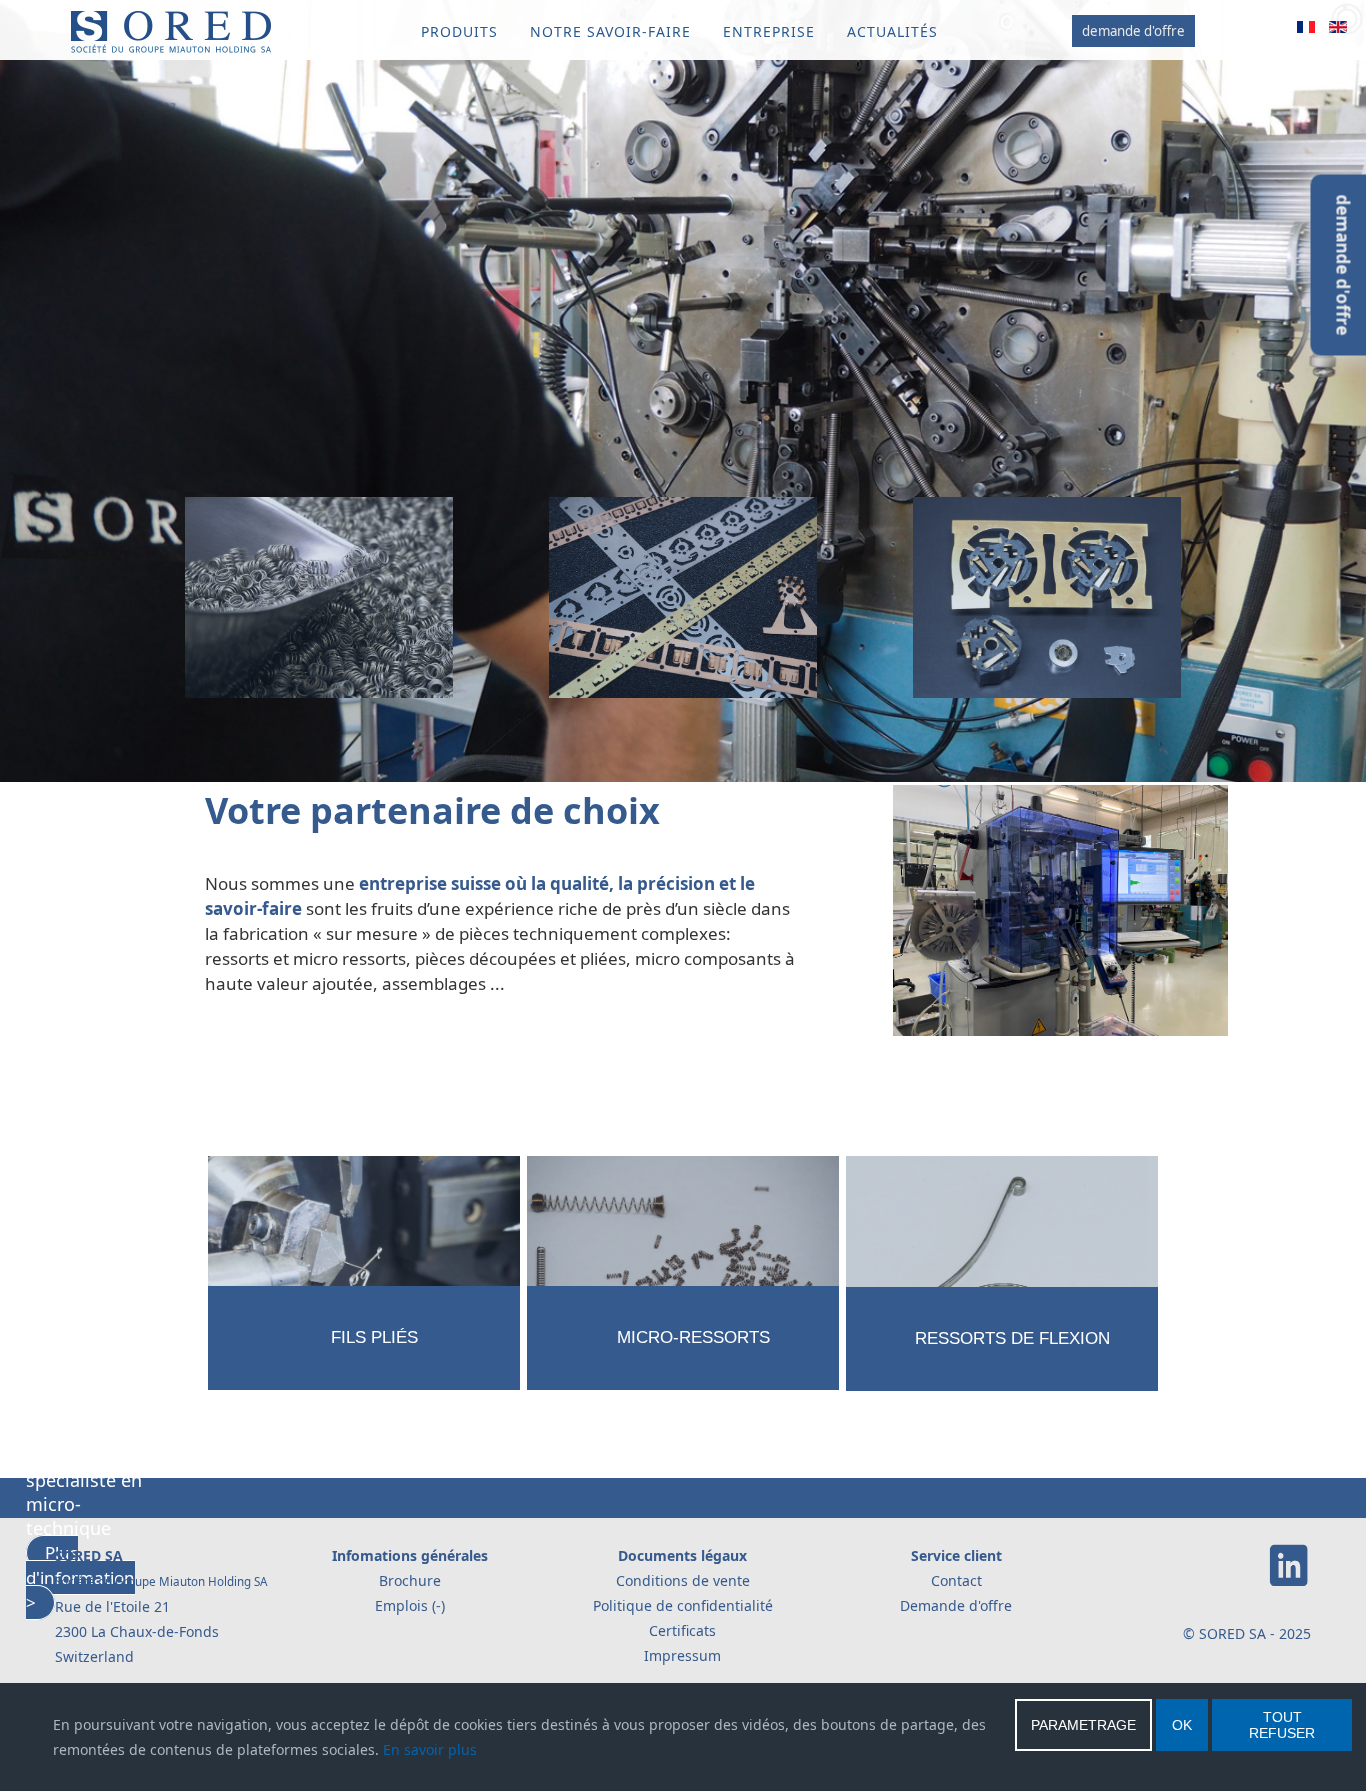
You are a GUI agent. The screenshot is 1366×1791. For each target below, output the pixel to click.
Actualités (892, 31)
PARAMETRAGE (1083, 1725)
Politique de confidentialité (683, 1605)
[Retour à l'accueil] (171, 48)
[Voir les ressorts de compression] (318, 701)
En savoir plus (430, 1749)
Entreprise (769, 31)
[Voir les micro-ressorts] (683, 1393)
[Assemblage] (1047, 701)
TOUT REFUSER (1282, 1725)
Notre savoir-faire (610, 31)
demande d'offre (1133, 31)
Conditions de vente (683, 1580)
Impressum (682, 1655)
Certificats (682, 1630)
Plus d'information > (81, 843)
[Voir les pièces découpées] (682, 701)
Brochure (410, 1580)
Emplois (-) (410, 1605)
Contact (956, 1580)
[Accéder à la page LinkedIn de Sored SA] (1288, 1582)
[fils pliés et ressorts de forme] (364, 1394)
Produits (459, 31)
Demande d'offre (956, 1605)
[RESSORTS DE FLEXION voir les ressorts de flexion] (1001, 1394)
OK (1182, 1725)
